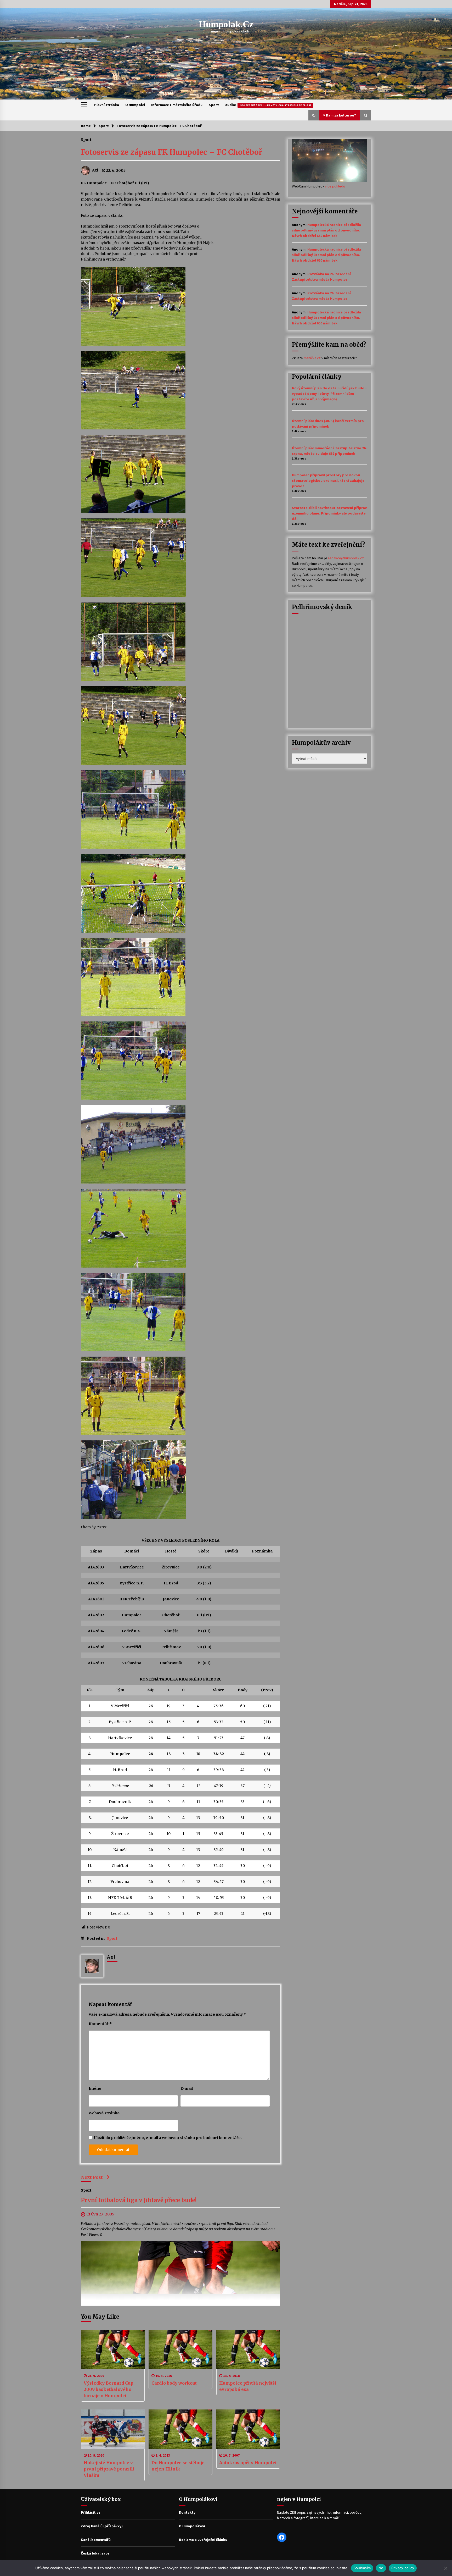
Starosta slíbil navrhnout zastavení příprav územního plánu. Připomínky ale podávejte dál (329, 513)
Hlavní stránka (107, 105)
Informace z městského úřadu (177, 105)
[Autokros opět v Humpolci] (248, 2429)
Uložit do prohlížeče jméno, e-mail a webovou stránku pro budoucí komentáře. (168, 2138)
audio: (268, 105)
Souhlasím (362, 2568)
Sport (214, 105)
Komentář (100, 2024)
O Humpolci (135, 105)
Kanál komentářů (96, 2540)
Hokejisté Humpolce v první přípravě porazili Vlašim (109, 2469)
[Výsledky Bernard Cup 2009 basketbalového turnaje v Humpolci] (113, 2350)
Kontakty (187, 2512)
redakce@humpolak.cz (346, 558)
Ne (381, 2568)
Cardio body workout (174, 2383)
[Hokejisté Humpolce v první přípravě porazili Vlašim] (113, 2429)
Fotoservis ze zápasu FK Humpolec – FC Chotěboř (171, 152)
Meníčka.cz (312, 358)
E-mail (187, 2088)
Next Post (92, 2177)
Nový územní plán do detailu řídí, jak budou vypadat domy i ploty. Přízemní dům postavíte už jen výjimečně (329, 394)
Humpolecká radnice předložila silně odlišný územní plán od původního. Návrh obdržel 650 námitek (326, 230)
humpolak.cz (226, 24)
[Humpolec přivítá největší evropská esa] (248, 2350)
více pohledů (335, 186)
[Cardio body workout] (180, 2350)
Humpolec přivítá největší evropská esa (248, 2386)
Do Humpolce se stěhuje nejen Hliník (178, 2466)
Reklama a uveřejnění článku (203, 2540)
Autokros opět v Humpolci (248, 2463)
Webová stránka (104, 2113)
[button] (314, 115)
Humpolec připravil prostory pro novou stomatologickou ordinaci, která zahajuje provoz (328, 480)
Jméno (95, 2088)
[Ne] (445, 2568)
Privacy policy (403, 2568)
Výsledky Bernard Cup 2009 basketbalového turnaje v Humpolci (109, 2389)
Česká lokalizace (95, 2553)
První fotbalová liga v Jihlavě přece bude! (139, 2200)
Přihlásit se (91, 2512)
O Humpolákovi (192, 2526)
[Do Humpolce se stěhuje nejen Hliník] (180, 2429)
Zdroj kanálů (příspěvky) (102, 2526)
